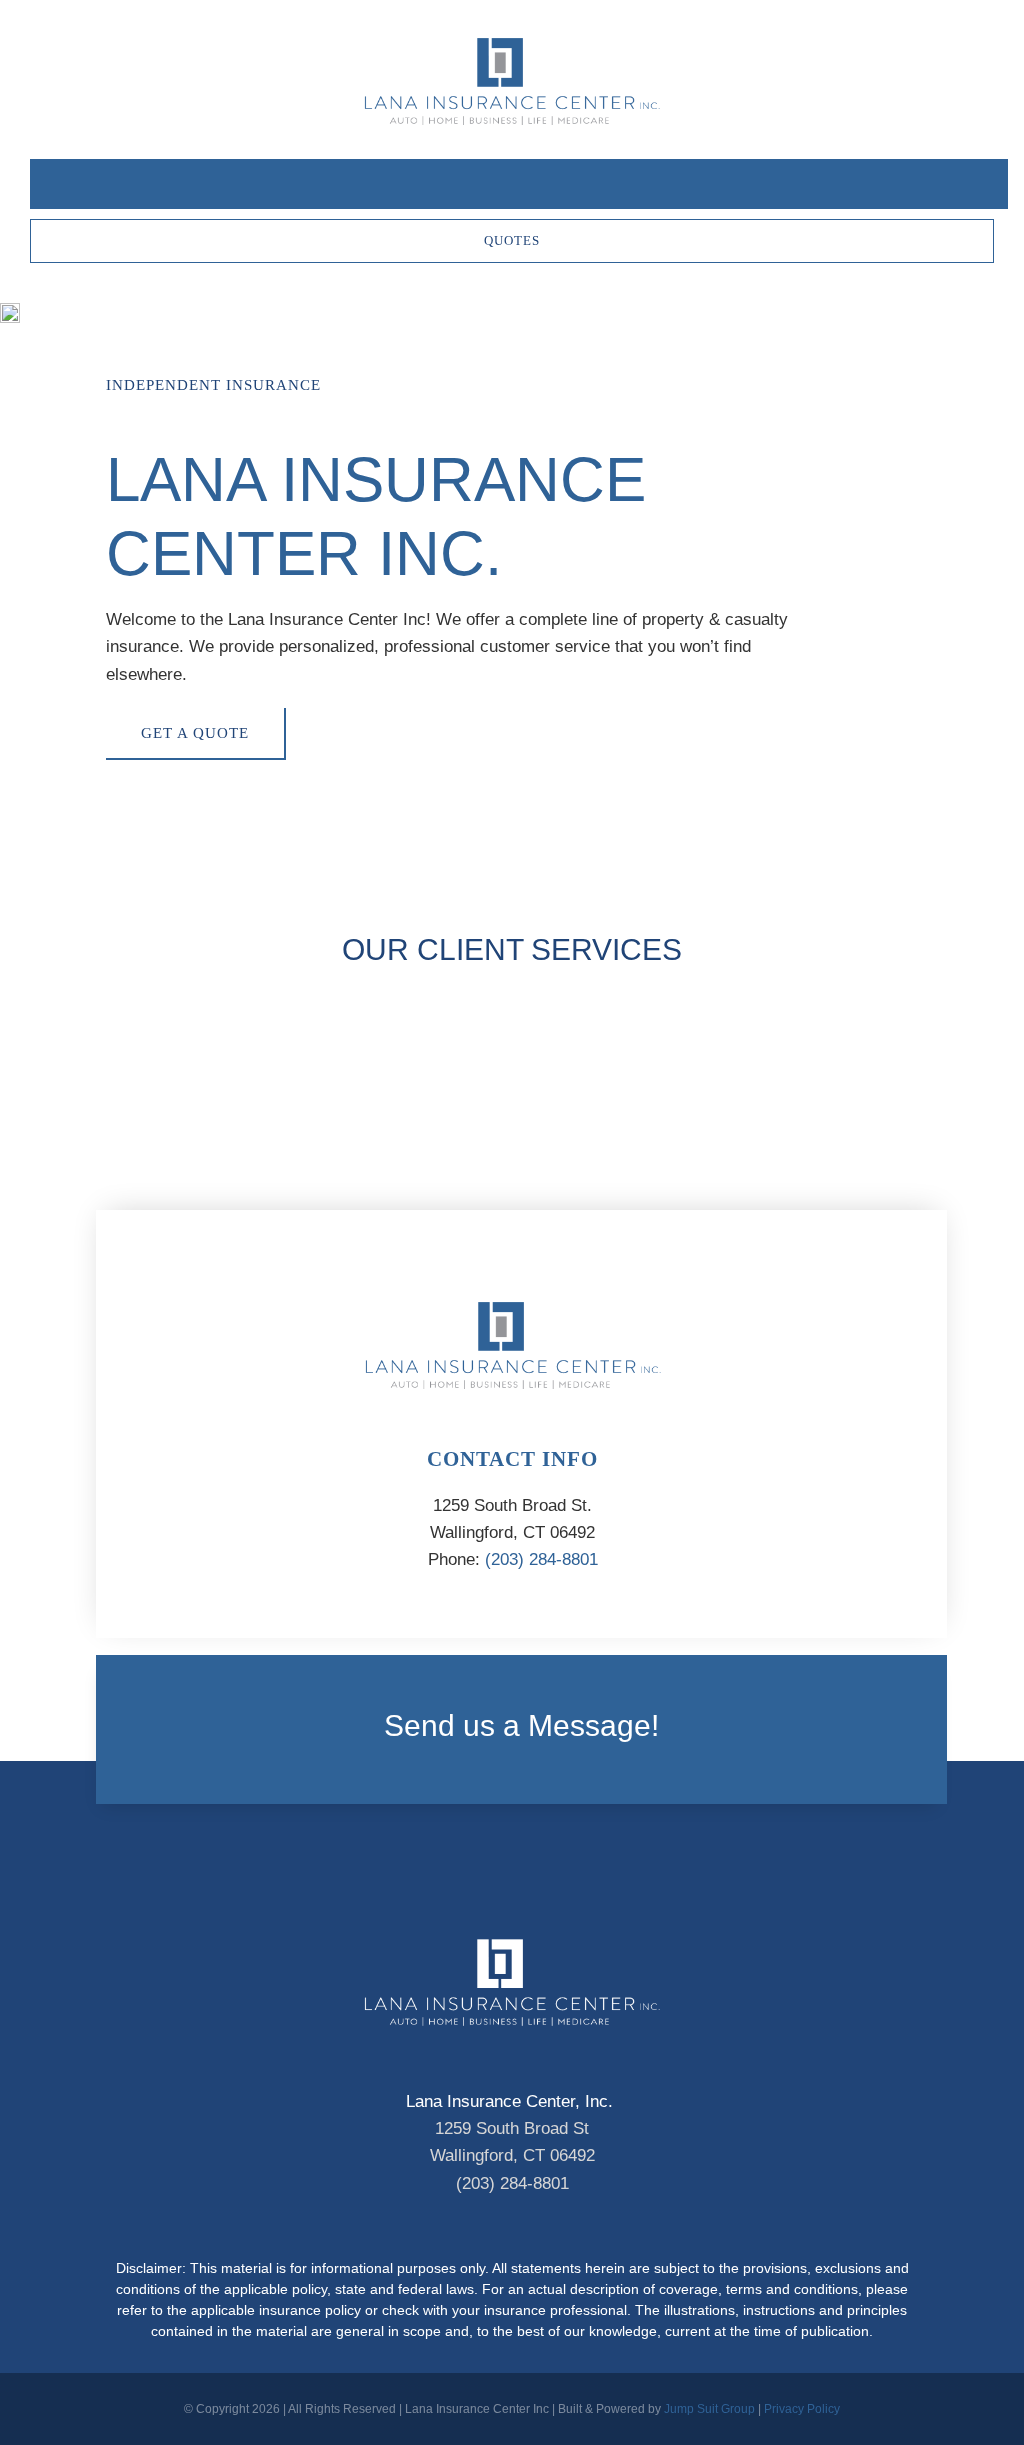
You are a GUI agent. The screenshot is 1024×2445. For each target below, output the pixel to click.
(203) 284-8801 (541, 1559)
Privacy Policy (802, 2409)
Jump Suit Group (709, 2409)
